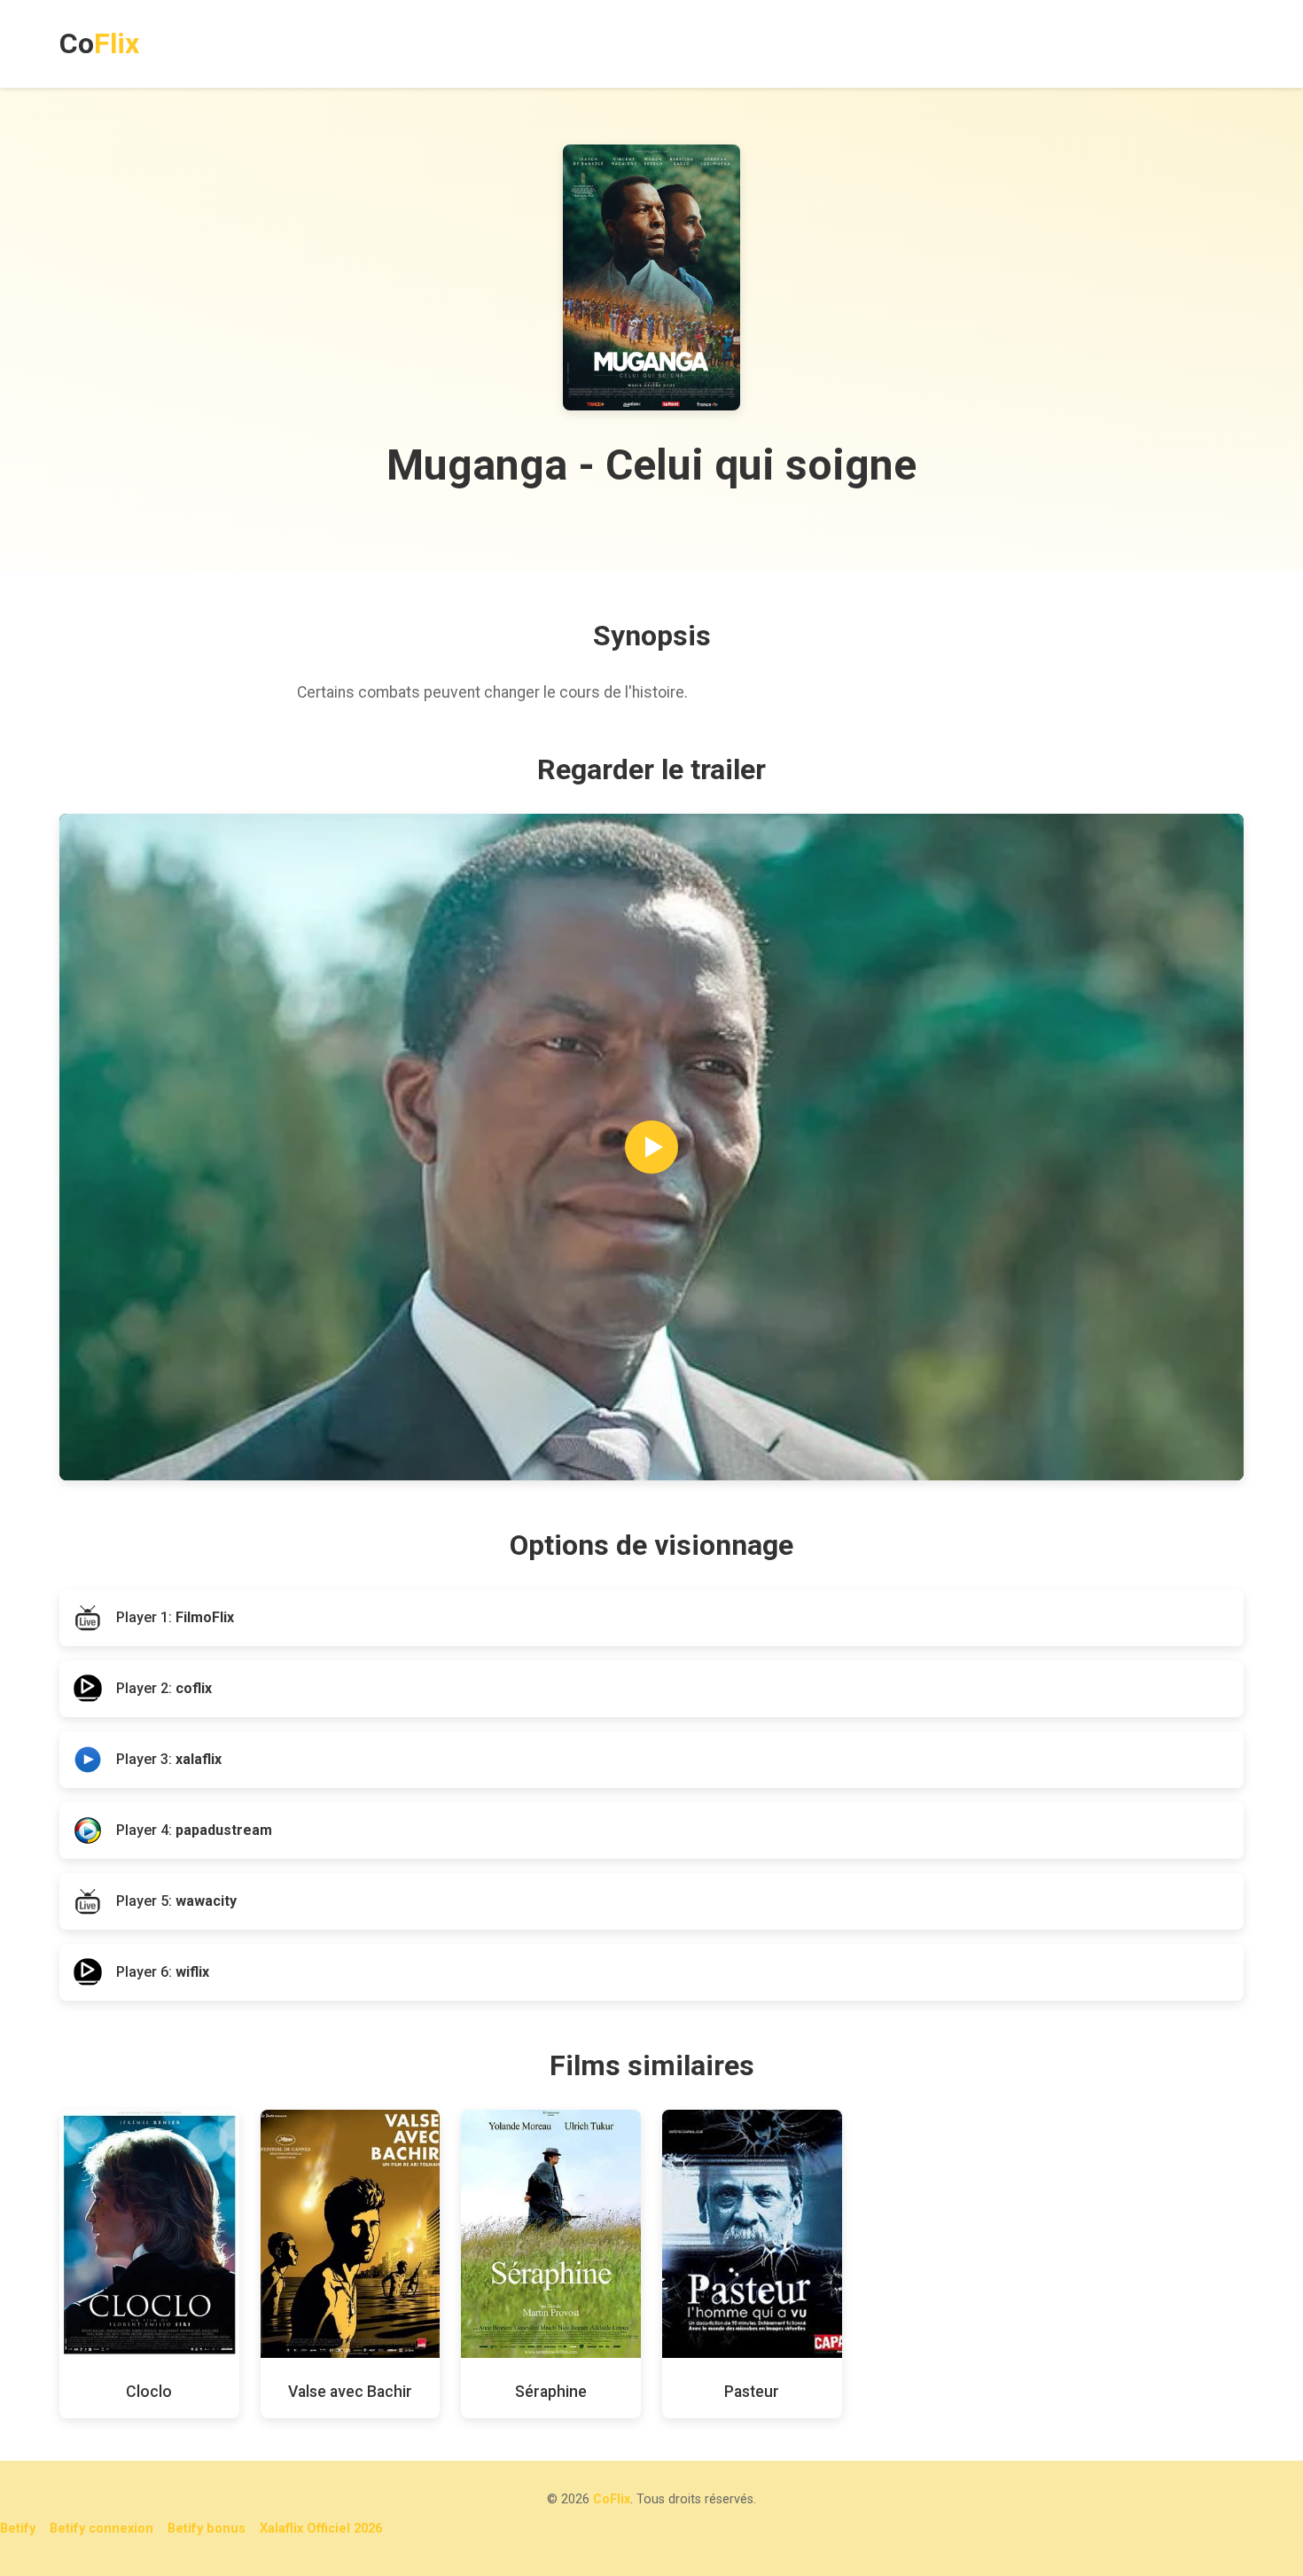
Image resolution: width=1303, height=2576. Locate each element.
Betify (18, 2529)
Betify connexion (101, 2529)
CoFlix (612, 2499)
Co (99, 43)
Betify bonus (207, 2529)
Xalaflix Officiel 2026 (321, 2529)
